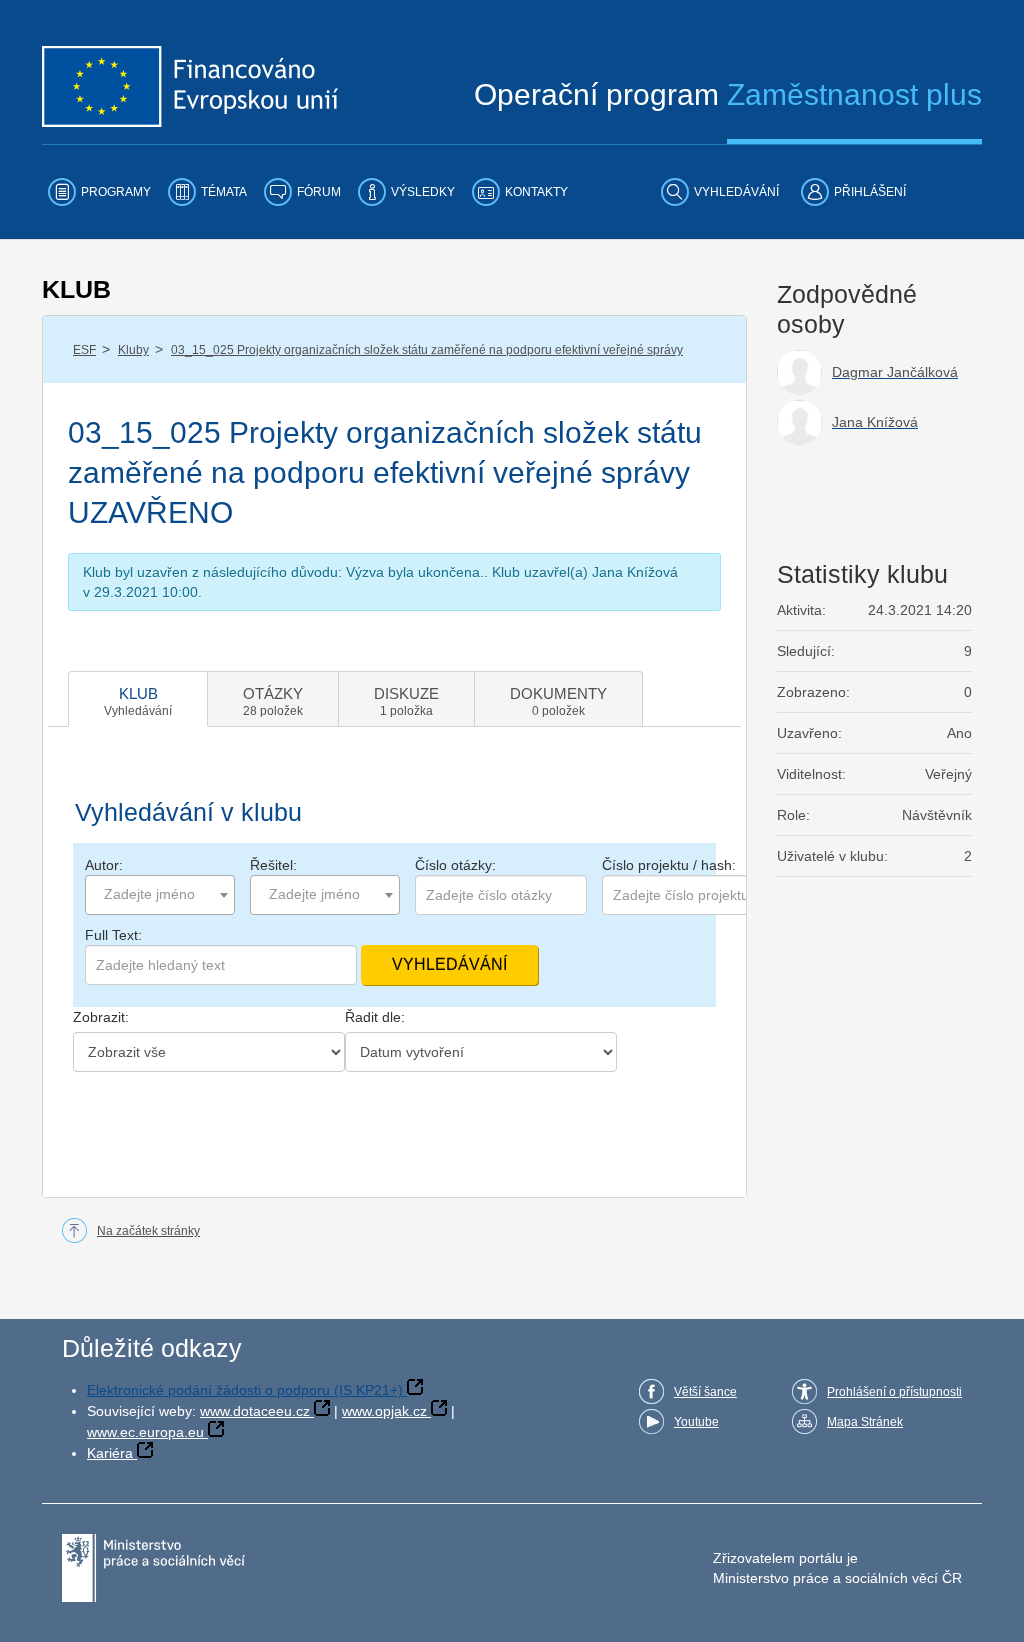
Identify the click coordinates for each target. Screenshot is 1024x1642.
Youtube (696, 1422)
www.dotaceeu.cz (255, 1411)
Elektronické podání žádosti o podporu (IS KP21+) (245, 1390)
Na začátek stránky (148, 1231)
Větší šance (705, 1392)
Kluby (133, 350)
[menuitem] (99, 192)
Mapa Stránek (865, 1422)
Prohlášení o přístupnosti (894, 1392)
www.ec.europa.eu (145, 1432)
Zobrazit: (101, 1017)
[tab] (138, 699)
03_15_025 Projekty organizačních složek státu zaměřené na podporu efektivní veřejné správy (427, 350)
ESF (84, 350)
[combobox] (160, 895)
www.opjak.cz (384, 1411)
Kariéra (110, 1453)
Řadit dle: (375, 1017)
